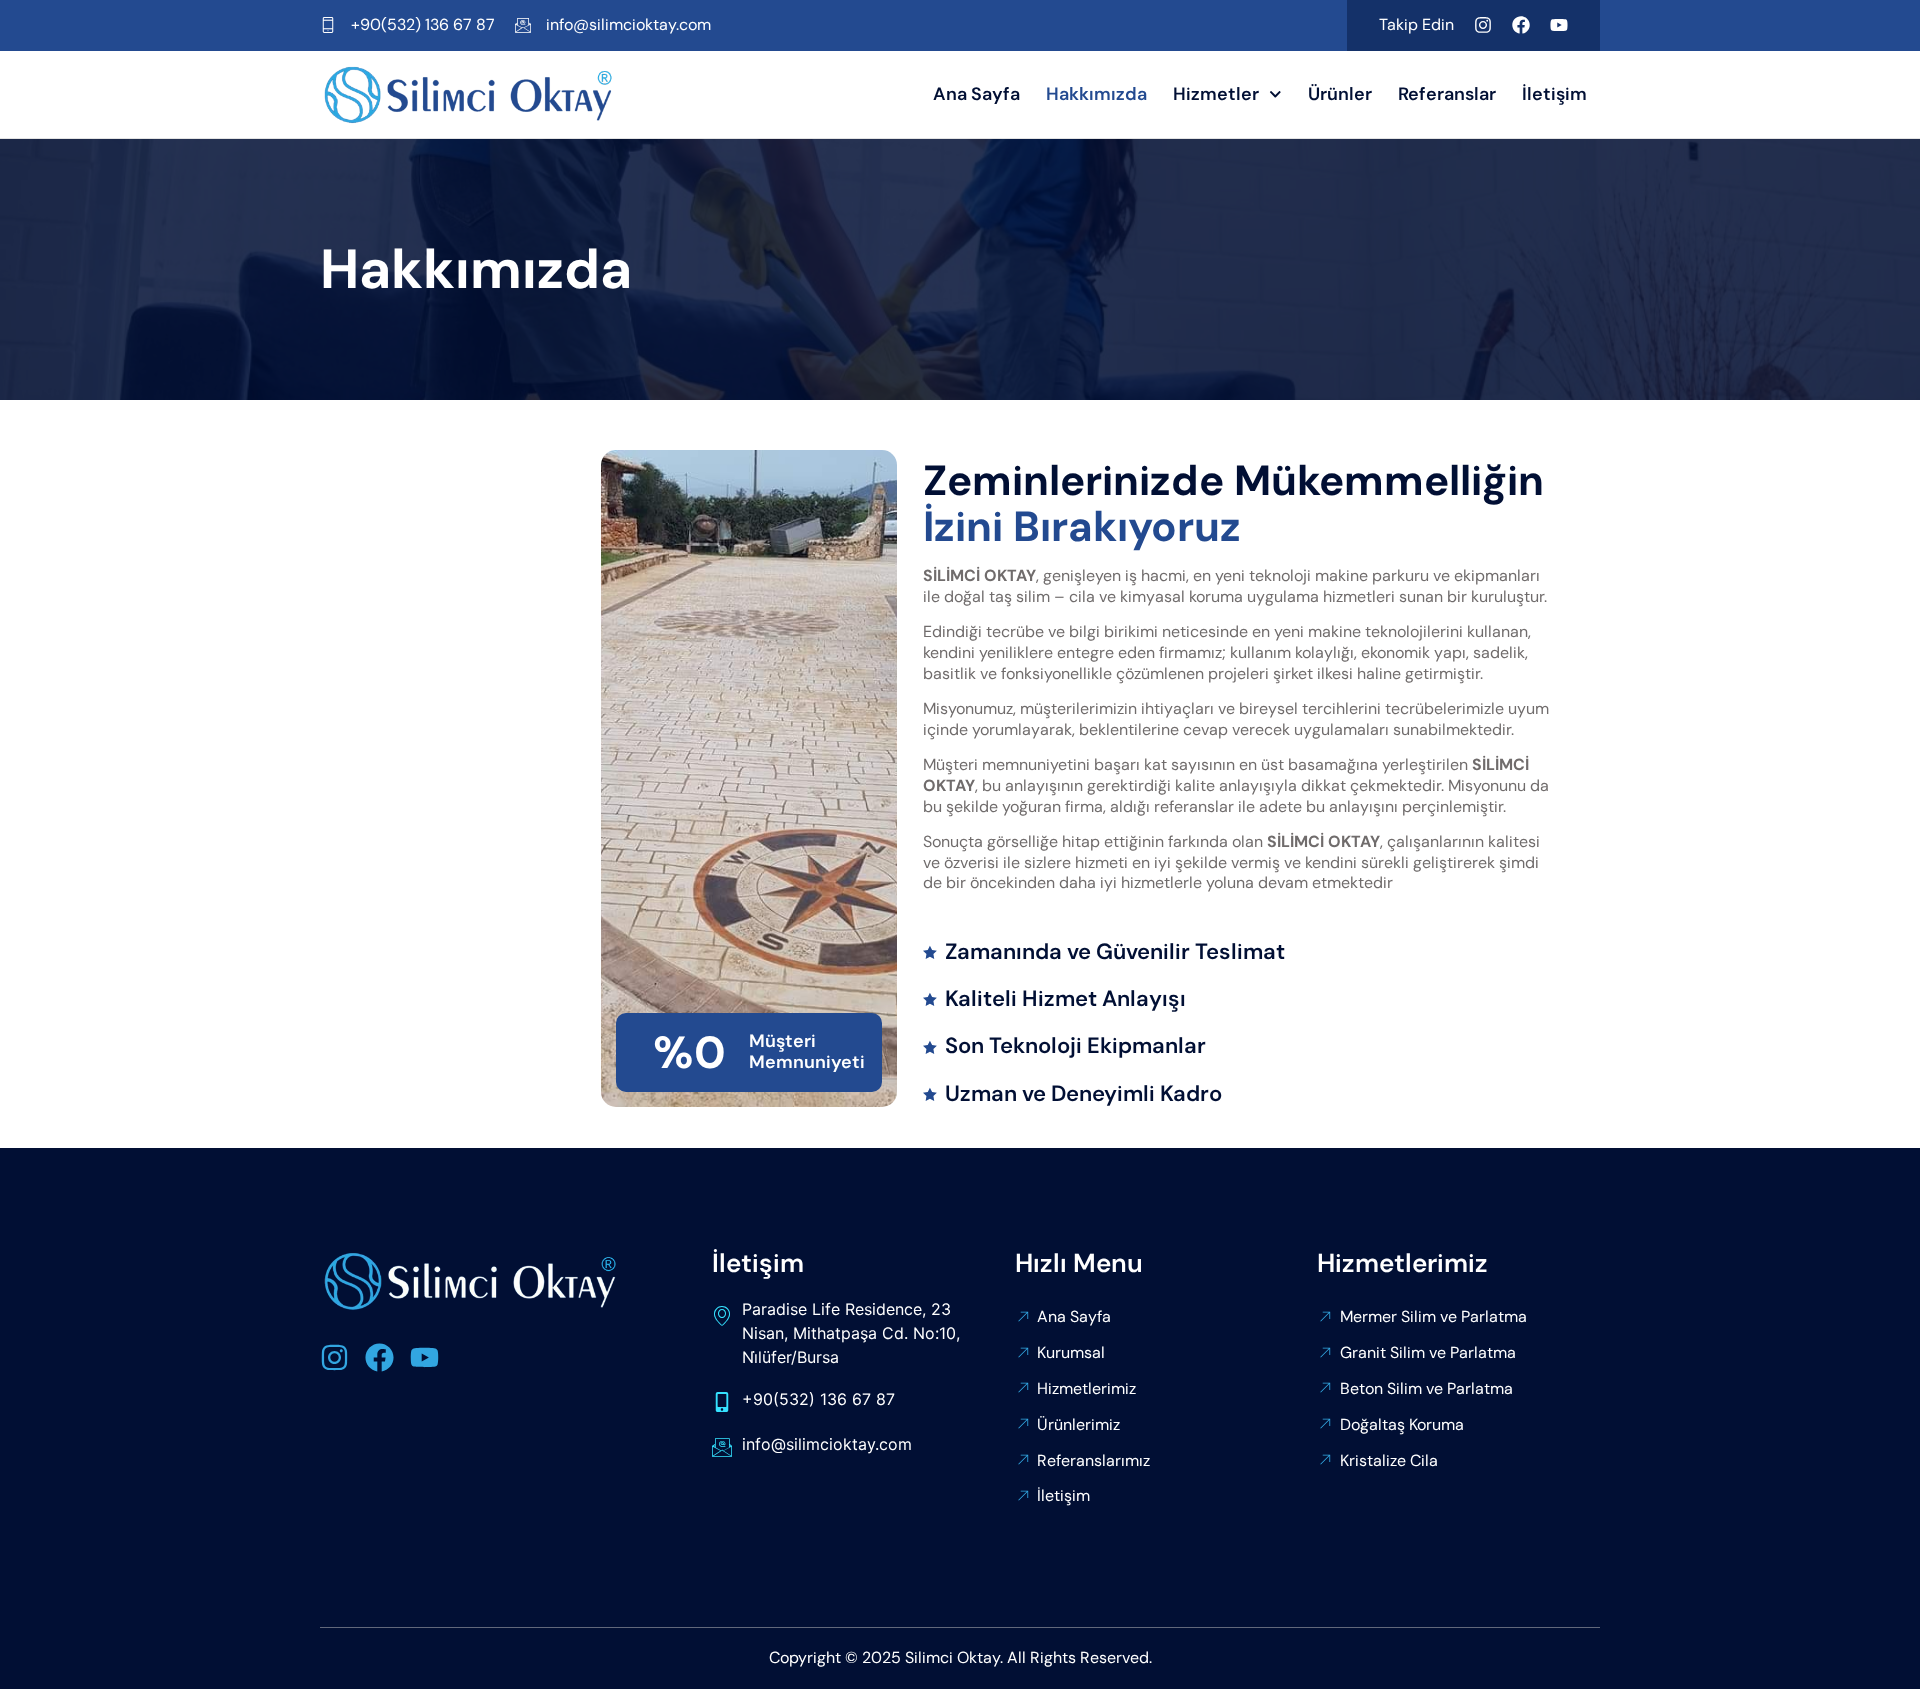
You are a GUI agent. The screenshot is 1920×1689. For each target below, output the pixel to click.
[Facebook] (1521, 25)
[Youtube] (1559, 25)
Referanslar (1447, 94)
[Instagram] (1483, 25)
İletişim (1554, 94)
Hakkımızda (1096, 94)
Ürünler (1340, 94)
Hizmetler (1216, 94)
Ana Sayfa (976, 94)
